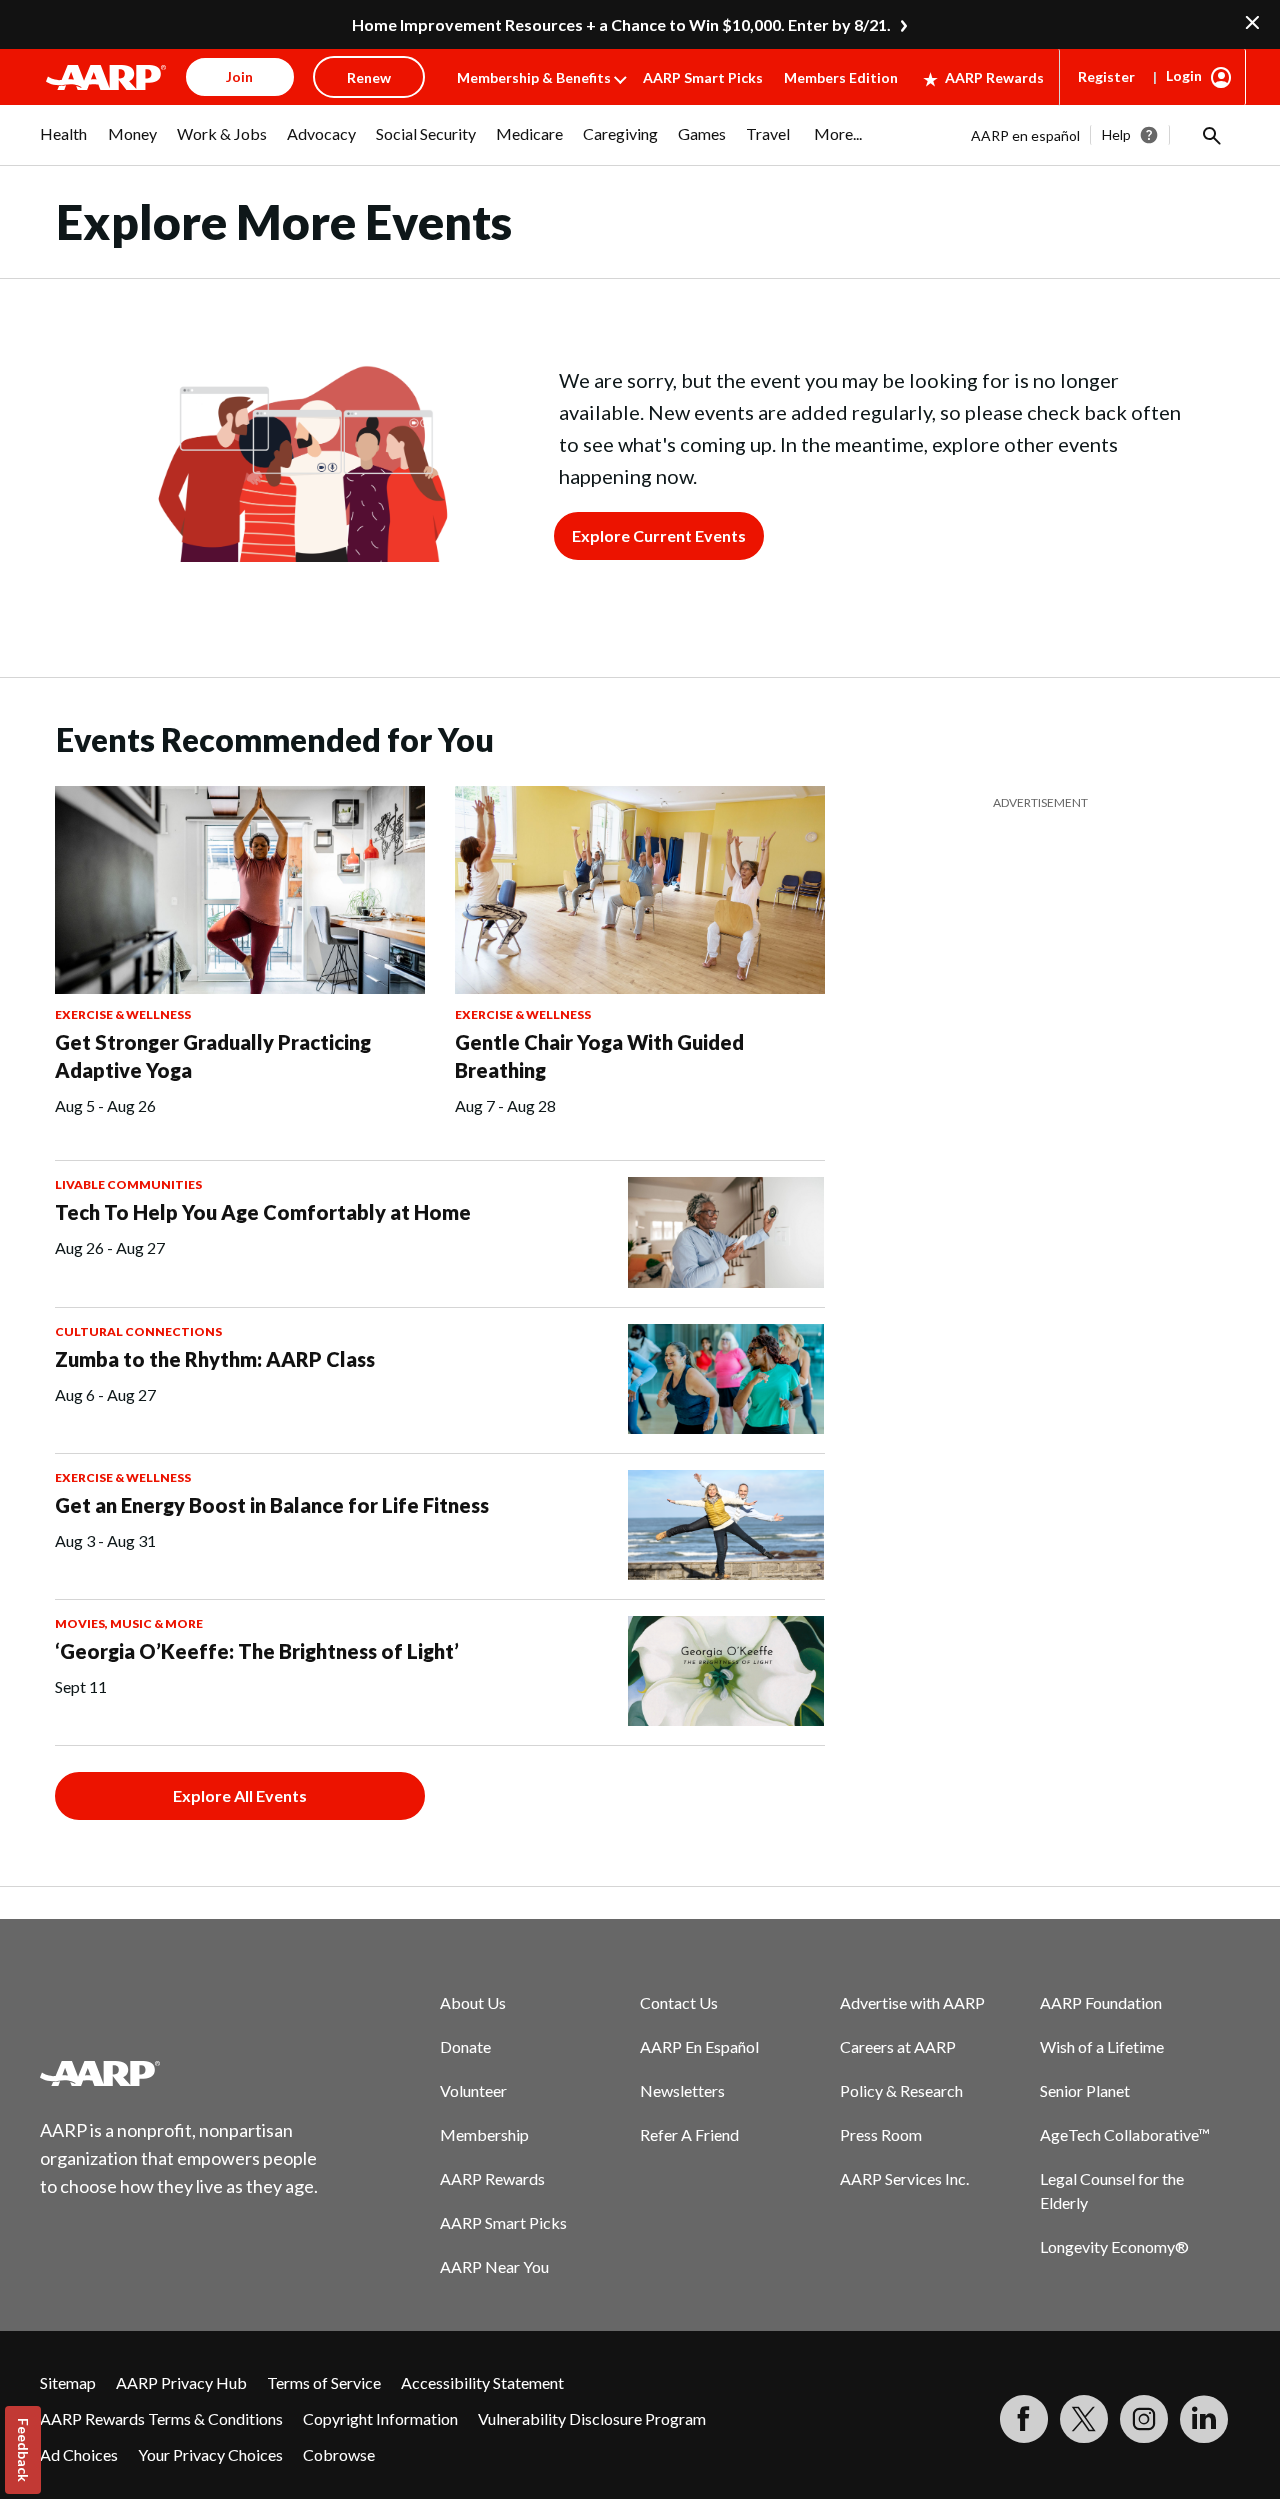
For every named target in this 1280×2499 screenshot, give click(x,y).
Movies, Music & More (129, 1623)
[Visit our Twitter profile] (1084, 2419)
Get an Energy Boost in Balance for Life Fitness (272, 1505)
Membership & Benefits (534, 77)
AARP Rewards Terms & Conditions (161, 2418)
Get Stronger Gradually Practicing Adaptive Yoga (213, 1056)
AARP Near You (494, 2266)
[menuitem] (64, 144)
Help (1116, 134)
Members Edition (841, 77)
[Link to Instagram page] (1144, 2419)
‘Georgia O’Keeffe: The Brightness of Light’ (257, 1651)
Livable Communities (128, 1184)
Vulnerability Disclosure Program (592, 2418)
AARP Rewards (994, 77)
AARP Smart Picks (703, 77)
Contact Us (679, 2002)
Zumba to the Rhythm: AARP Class (215, 1359)
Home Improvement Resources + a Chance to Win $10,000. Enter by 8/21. (621, 24)
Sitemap (68, 2382)
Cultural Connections (138, 1331)
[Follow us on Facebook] (1024, 2419)
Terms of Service (324, 2382)
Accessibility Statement (482, 2382)
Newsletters (682, 2090)
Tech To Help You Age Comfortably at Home (263, 1212)
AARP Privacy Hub (181, 2382)
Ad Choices (79, 2454)
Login (1184, 75)
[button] (1210, 135)
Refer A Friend (689, 2134)
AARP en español (1025, 135)
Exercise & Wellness (123, 1014)
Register (1106, 76)
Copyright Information (380, 2418)
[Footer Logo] (180, 2073)
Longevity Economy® (1114, 2246)
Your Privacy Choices (210, 2454)
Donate (465, 2046)
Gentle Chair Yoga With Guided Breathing (599, 1056)
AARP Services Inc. (904, 2178)
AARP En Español (699, 2046)
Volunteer (473, 2090)
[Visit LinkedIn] (1204, 2419)
